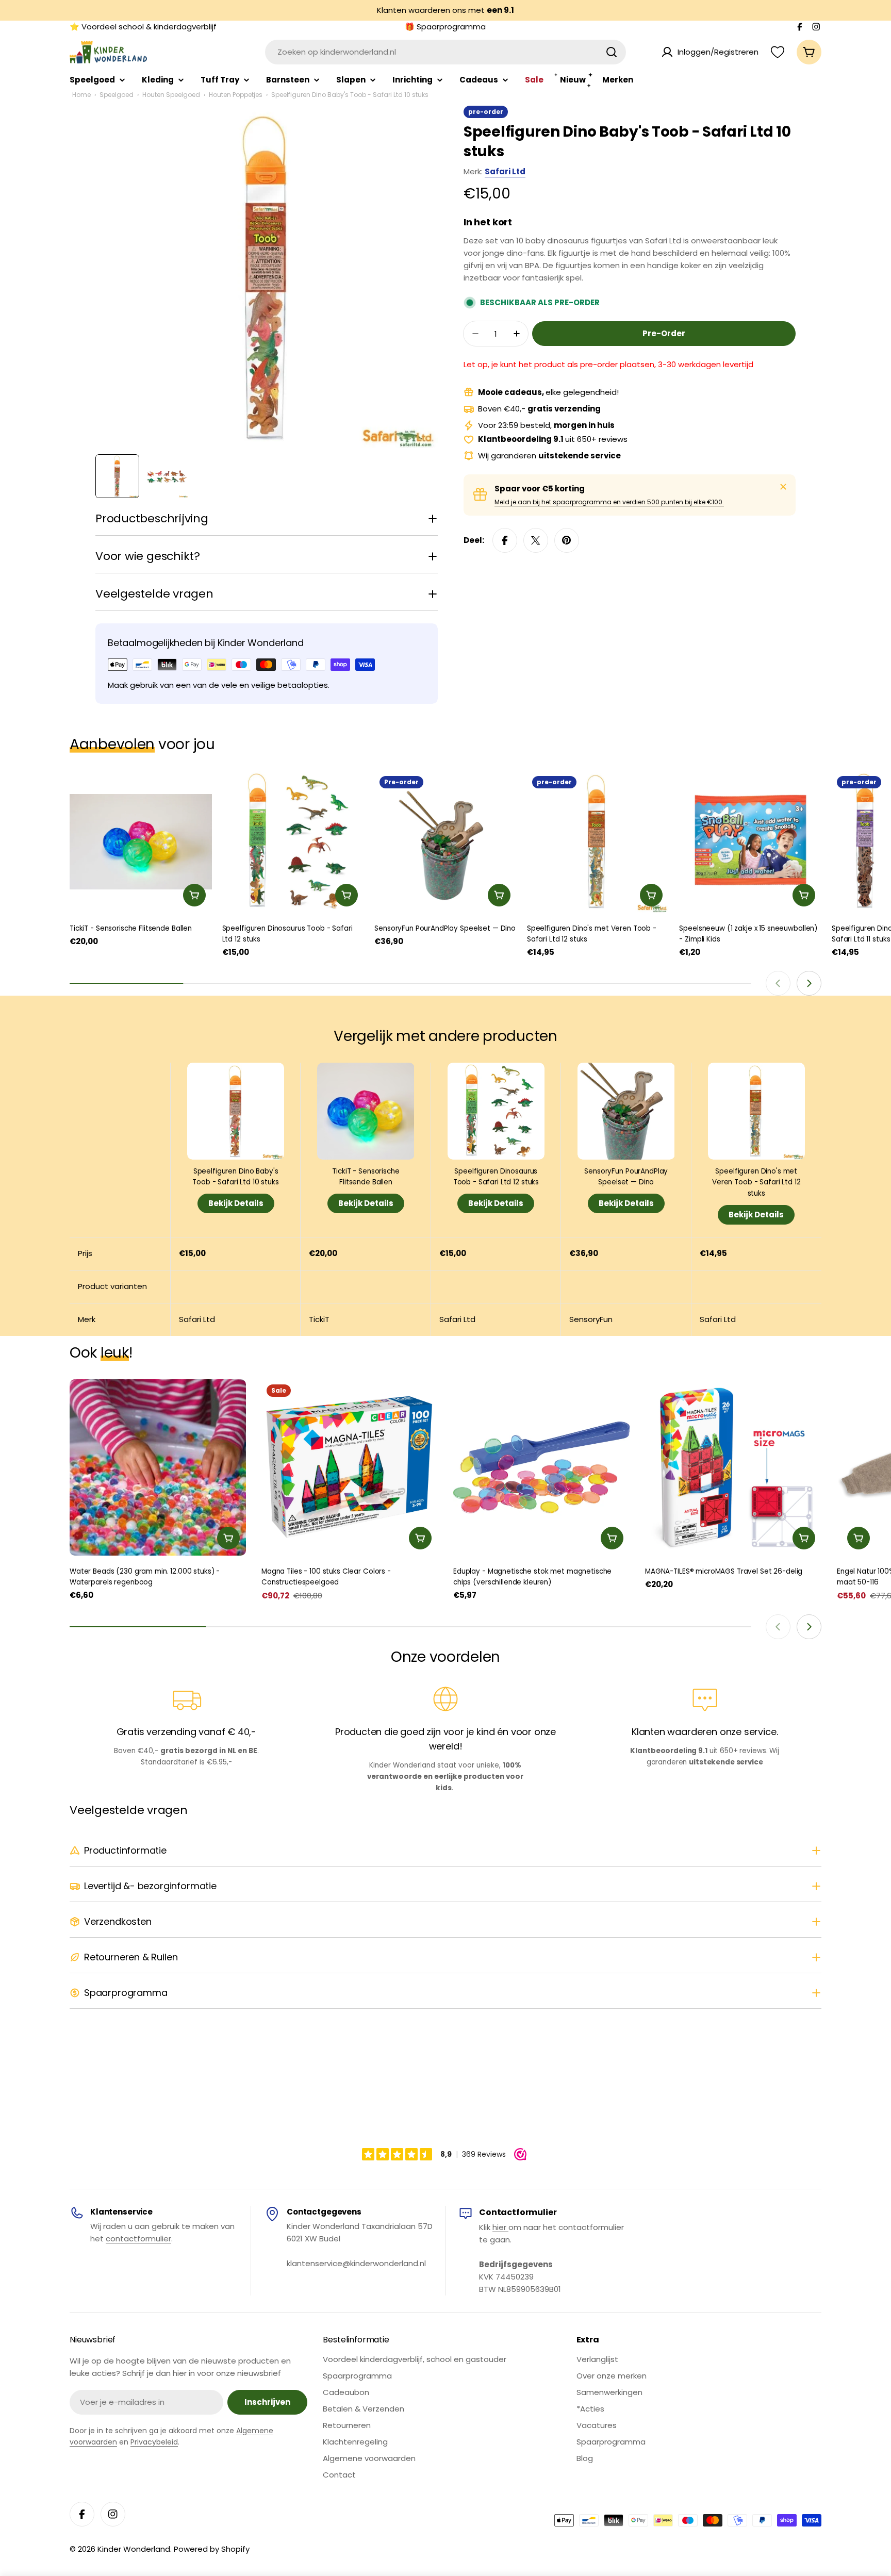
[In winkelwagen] (194, 895)
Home (81, 95)
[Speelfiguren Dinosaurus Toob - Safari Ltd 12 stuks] (293, 842)
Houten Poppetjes (236, 95)
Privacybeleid (154, 2442)
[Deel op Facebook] (505, 540)
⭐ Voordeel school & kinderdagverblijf (143, 27)
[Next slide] (809, 983)
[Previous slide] (778, 983)
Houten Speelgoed (171, 95)
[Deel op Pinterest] (567, 540)
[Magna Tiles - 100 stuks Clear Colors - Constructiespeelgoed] (350, 1467)
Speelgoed (117, 95)
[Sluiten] (783, 487)
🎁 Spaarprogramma (445, 27)
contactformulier (138, 2239)
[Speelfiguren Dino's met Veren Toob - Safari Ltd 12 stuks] (598, 842)
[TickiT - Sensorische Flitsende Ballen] (141, 842)
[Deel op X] (536, 540)
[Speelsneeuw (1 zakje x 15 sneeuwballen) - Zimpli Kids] (750, 842)
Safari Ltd (505, 171)
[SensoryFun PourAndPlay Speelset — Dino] (445, 842)
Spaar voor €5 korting (540, 489)
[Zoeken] (612, 52)
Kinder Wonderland (134, 2549)
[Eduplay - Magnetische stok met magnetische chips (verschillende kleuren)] (541, 1467)
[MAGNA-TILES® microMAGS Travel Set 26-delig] (733, 1467)
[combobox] (445, 52)
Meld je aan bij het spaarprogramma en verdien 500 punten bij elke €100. (609, 502)
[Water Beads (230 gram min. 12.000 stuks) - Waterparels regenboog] (158, 1467)
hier (500, 2227)
